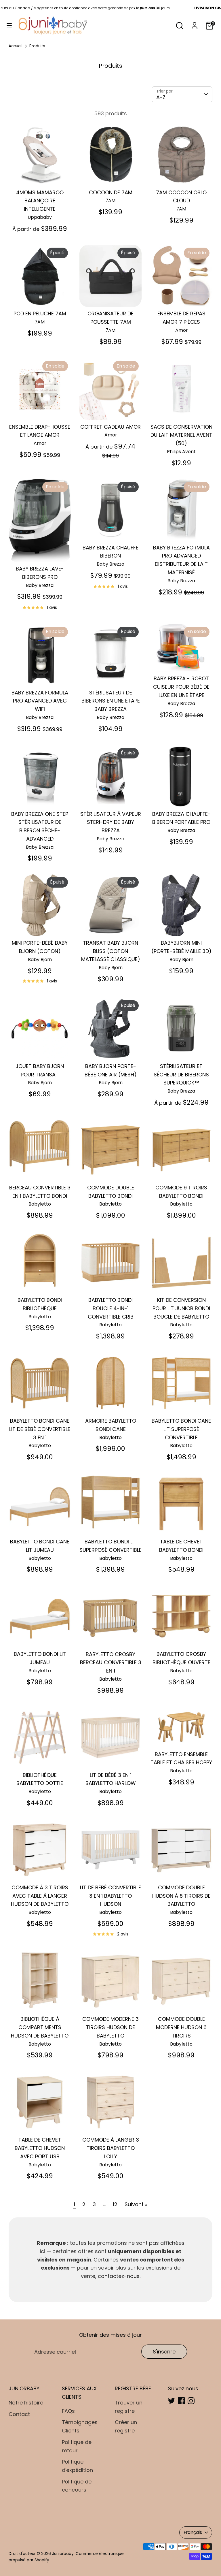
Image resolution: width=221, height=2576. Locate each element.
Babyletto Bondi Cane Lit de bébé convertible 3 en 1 (40, 1429)
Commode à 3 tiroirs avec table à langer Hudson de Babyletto (40, 1896)
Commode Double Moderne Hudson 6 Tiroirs (181, 2027)
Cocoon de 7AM (111, 192)
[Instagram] (191, 2401)
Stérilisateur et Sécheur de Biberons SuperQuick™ (181, 1075)
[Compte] (195, 24)
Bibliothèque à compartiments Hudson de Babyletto (40, 2027)
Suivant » (136, 2204)
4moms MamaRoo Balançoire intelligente (40, 201)
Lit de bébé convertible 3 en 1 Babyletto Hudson (110, 1896)
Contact (19, 2414)
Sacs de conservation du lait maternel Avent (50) (181, 435)
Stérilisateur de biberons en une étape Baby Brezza (111, 701)
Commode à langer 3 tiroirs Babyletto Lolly (111, 2148)
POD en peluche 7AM (40, 313)
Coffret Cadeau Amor (110, 427)
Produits (37, 46)
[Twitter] (172, 2401)
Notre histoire (26, 2403)
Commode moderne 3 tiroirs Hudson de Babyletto (110, 2027)
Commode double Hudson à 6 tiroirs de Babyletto (181, 1896)
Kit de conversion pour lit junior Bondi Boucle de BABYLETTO (181, 1308)
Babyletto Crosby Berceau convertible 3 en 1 (111, 1663)
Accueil (16, 46)
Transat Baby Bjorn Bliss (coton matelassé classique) (111, 951)
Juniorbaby (63, 2554)
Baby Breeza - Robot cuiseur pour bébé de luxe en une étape (181, 687)
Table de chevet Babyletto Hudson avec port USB (40, 2148)
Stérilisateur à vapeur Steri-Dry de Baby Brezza (111, 822)
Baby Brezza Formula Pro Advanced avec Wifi (40, 701)
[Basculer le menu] (9, 26)
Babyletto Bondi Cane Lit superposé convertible (181, 1429)
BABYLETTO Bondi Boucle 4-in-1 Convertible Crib (111, 1308)
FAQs (68, 2411)
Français (193, 2532)
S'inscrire (164, 2352)
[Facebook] (181, 2401)
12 (115, 2204)
